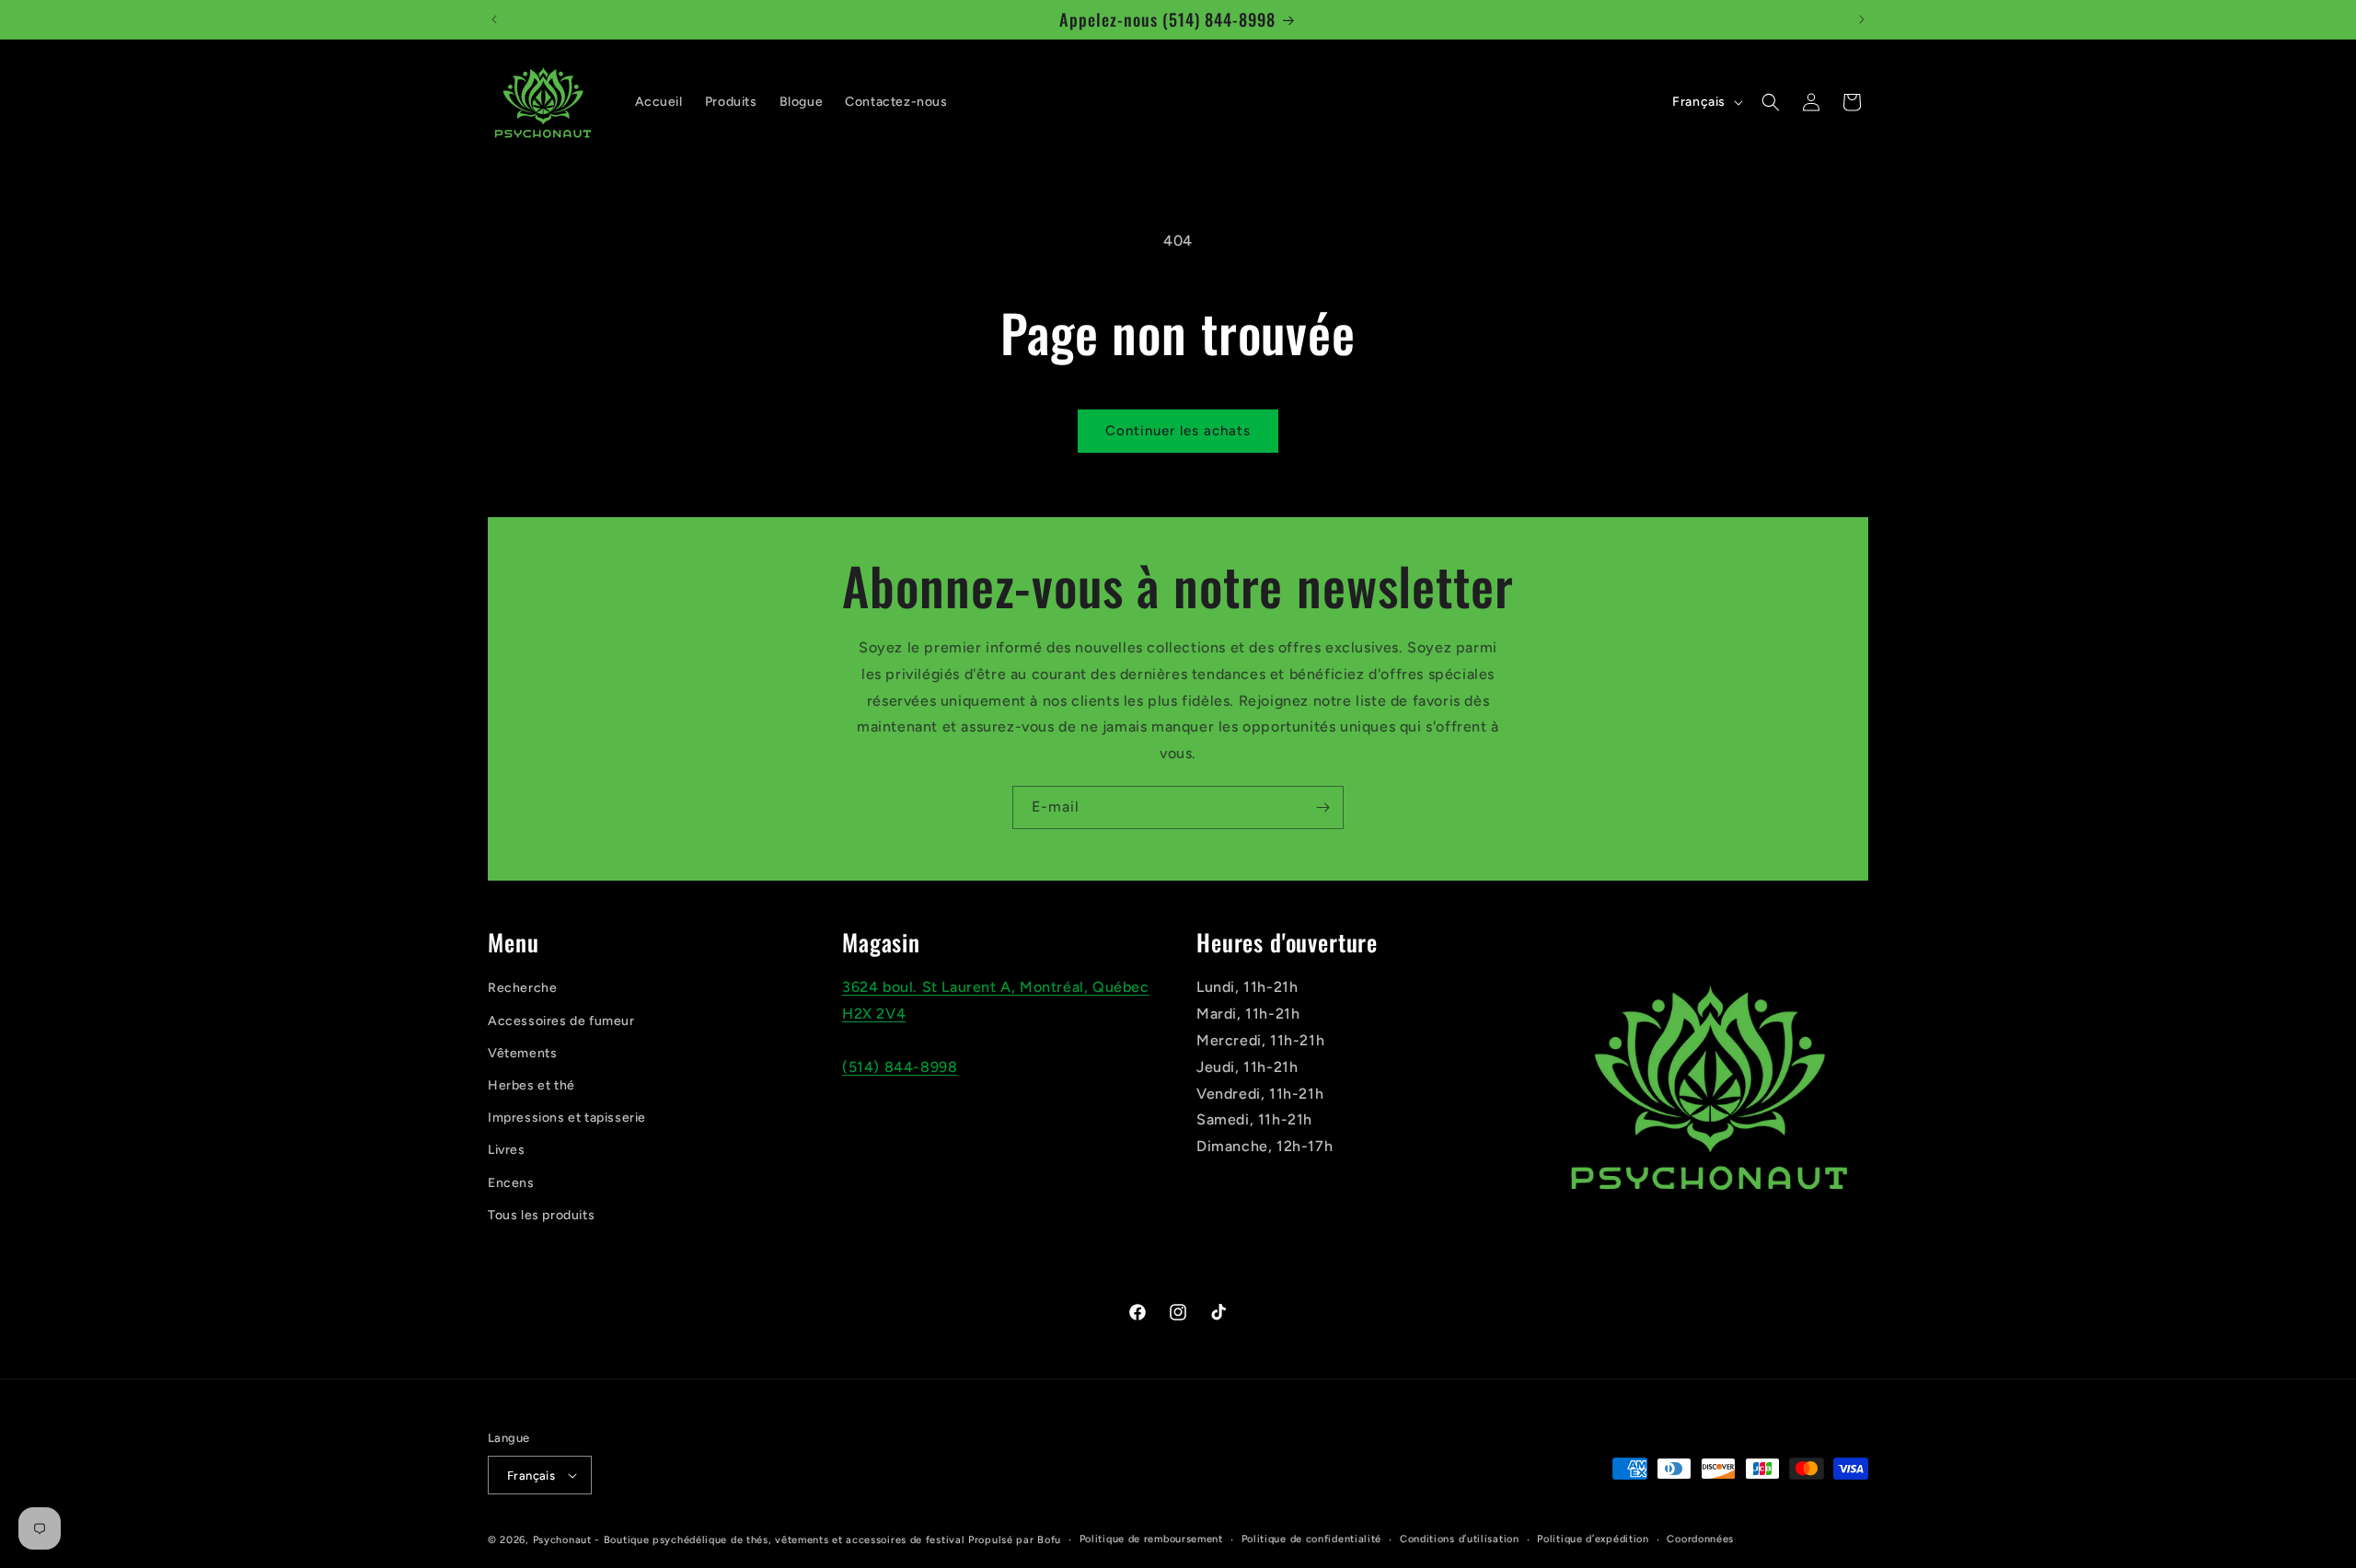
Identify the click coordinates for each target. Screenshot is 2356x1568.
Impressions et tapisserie (567, 1118)
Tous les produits (541, 1215)
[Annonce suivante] (1862, 19)
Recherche (522, 988)
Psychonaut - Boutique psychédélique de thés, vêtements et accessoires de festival (749, 1540)
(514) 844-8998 (900, 1067)
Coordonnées (1700, 1539)
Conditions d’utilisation (1460, 1539)
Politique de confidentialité (1312, 1539)
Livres (507, 1150)
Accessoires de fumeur (561, 1021)
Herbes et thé (531, 1085)
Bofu (1049, 1540)
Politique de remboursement (1151, 1539)
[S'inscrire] (1322, 807)
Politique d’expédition (1593, 1539)
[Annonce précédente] (494, 19)
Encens (511, 1183)
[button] (1771, 102)
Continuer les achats (1178, 431)
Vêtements (522, 1053)
